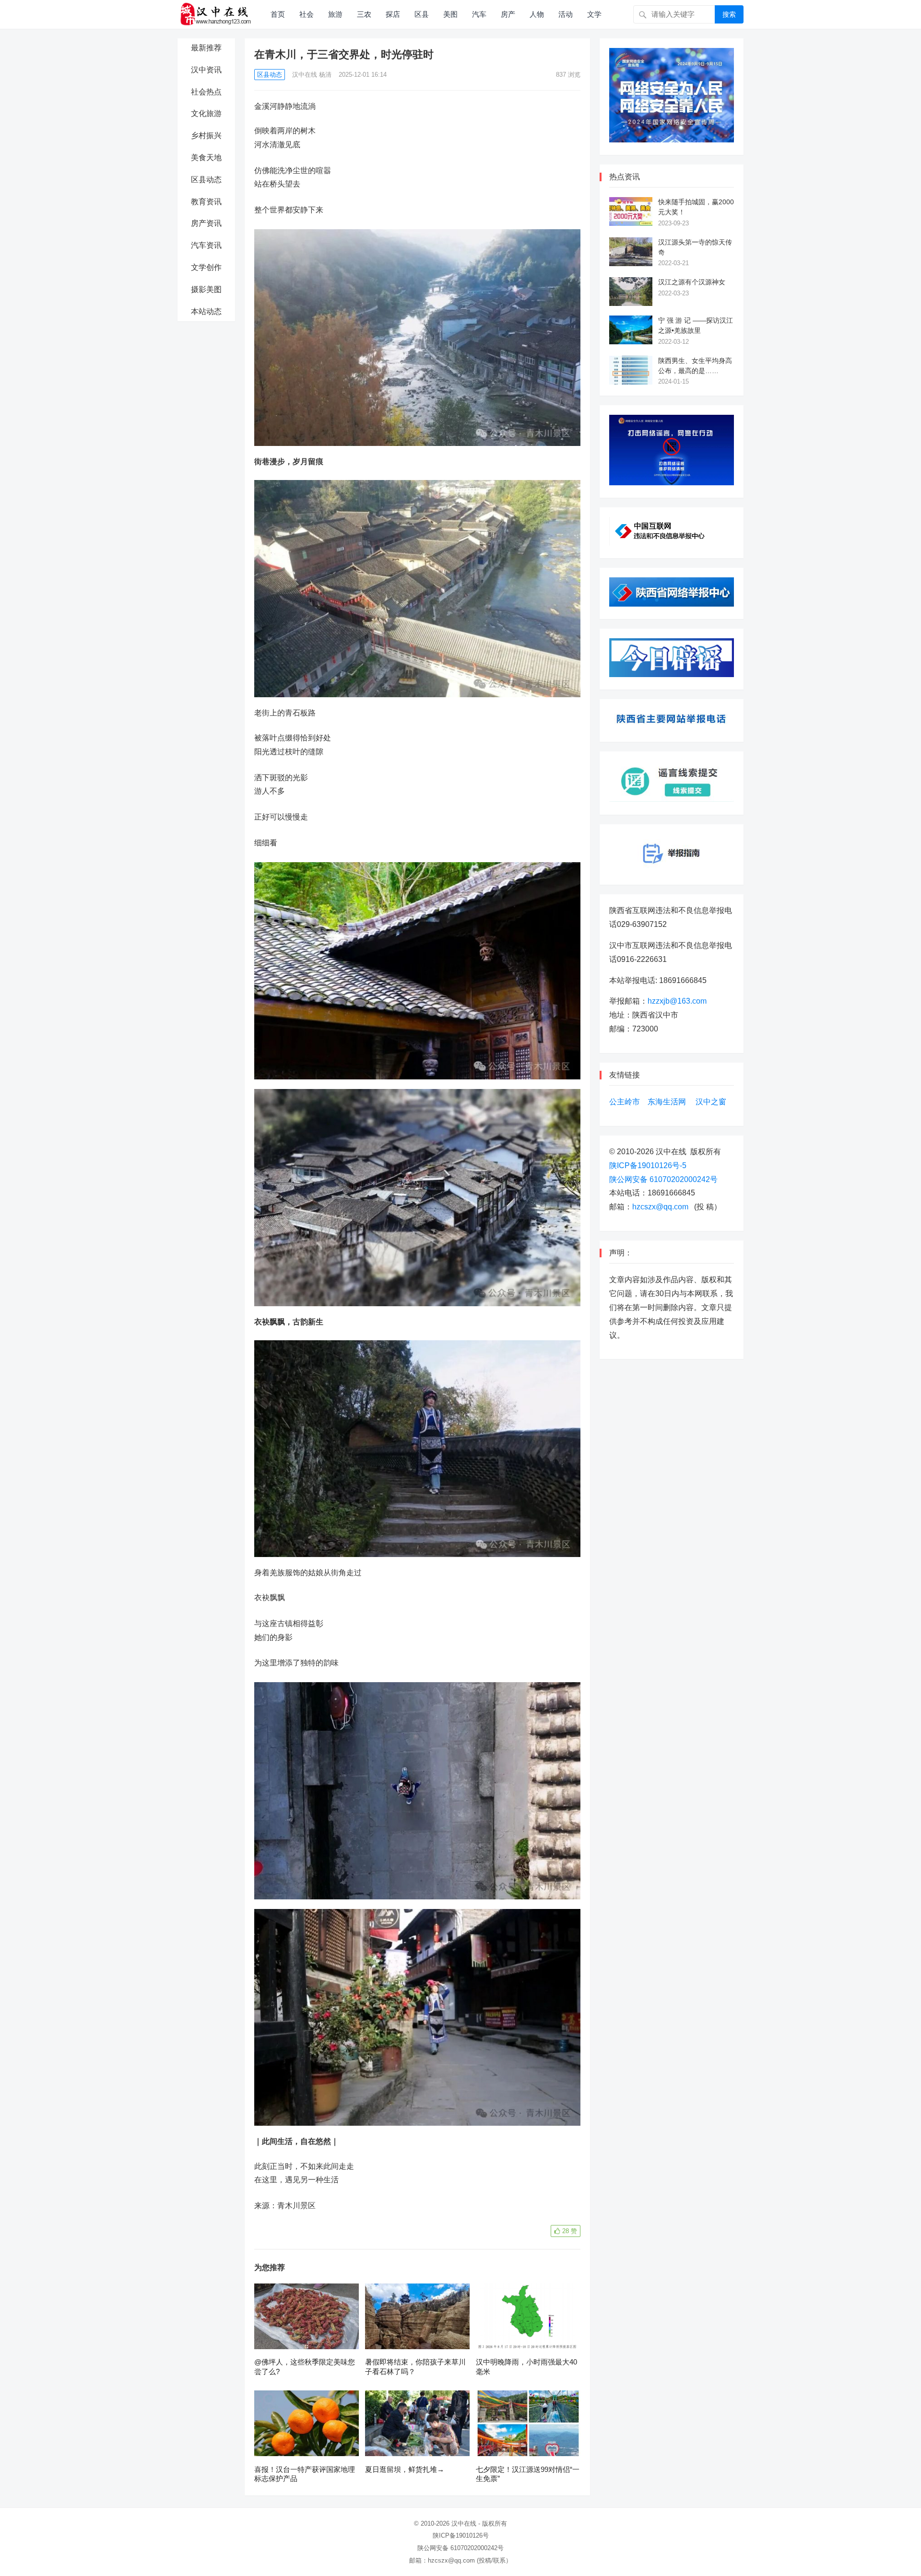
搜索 (729, 14)
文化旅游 (206, 113)
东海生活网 (667, 1102)
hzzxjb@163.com (677, 1001)
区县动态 (206, 180)
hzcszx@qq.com (660, 1207)
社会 (307, 14)
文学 (594, 14)
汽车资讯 (206, 245)
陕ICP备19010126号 (461, 2535)
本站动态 (206, 311)
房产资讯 (206, 223)
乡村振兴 (206, 135)
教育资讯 (206, 202)
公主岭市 (625, 1102)
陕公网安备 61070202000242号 (663, 1179)
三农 (364, 14)
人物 (537, 14)
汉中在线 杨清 (312, 75)
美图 (450, 14)
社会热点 (206, 92)
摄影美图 (206, 289)
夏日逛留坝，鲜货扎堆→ (405, 2469)
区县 (422, 14)
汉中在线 (464, 2523)
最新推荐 (206, 48)
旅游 (335, 14)
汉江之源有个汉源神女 (692, 282)
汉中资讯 (206, 70)
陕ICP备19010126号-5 (648, 1165)
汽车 (479, 14)
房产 (508, 14)
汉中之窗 (711, 1102)
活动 (566, 14)
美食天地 (206, 158)
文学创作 (206, 267)
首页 (278, 14)
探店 (393, 14)
